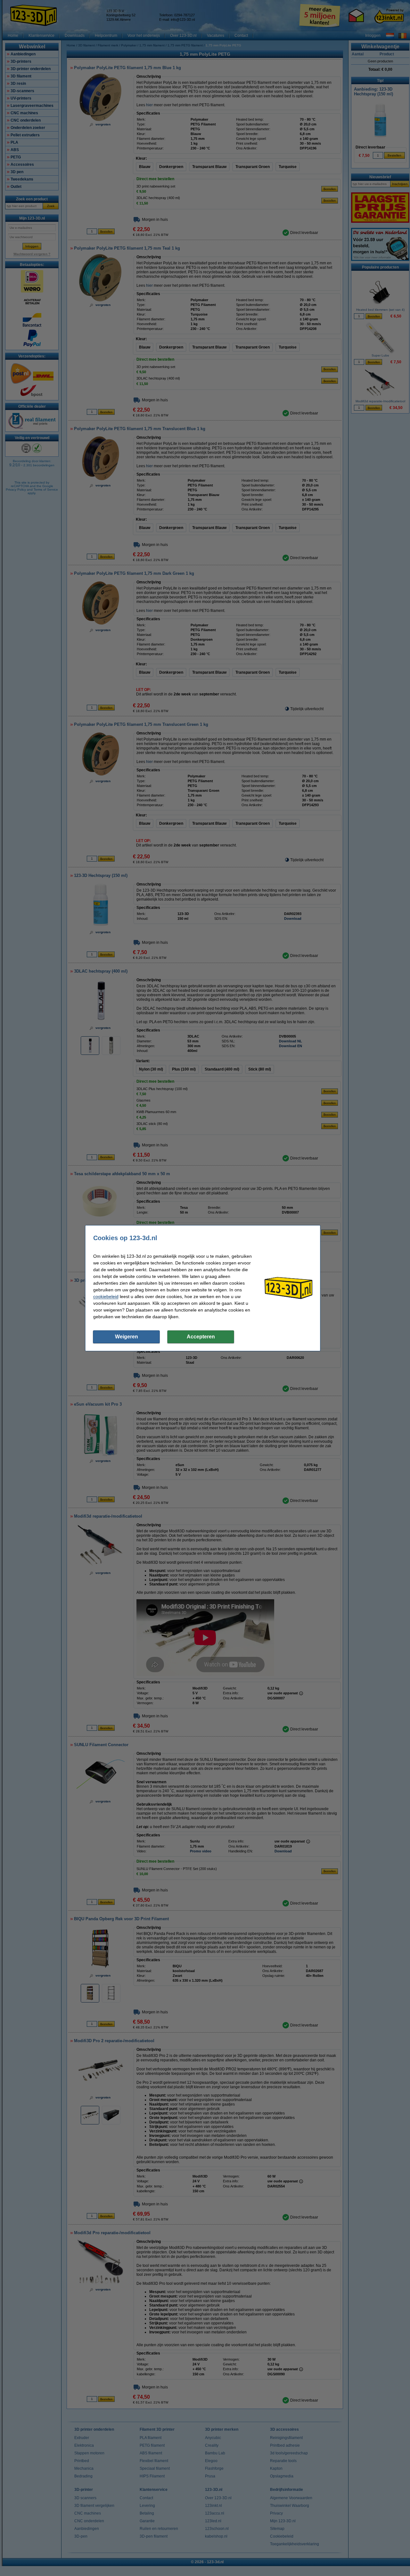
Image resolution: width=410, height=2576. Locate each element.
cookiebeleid (106, 1296)
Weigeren (127, 1337)
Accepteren (201, 1337)
